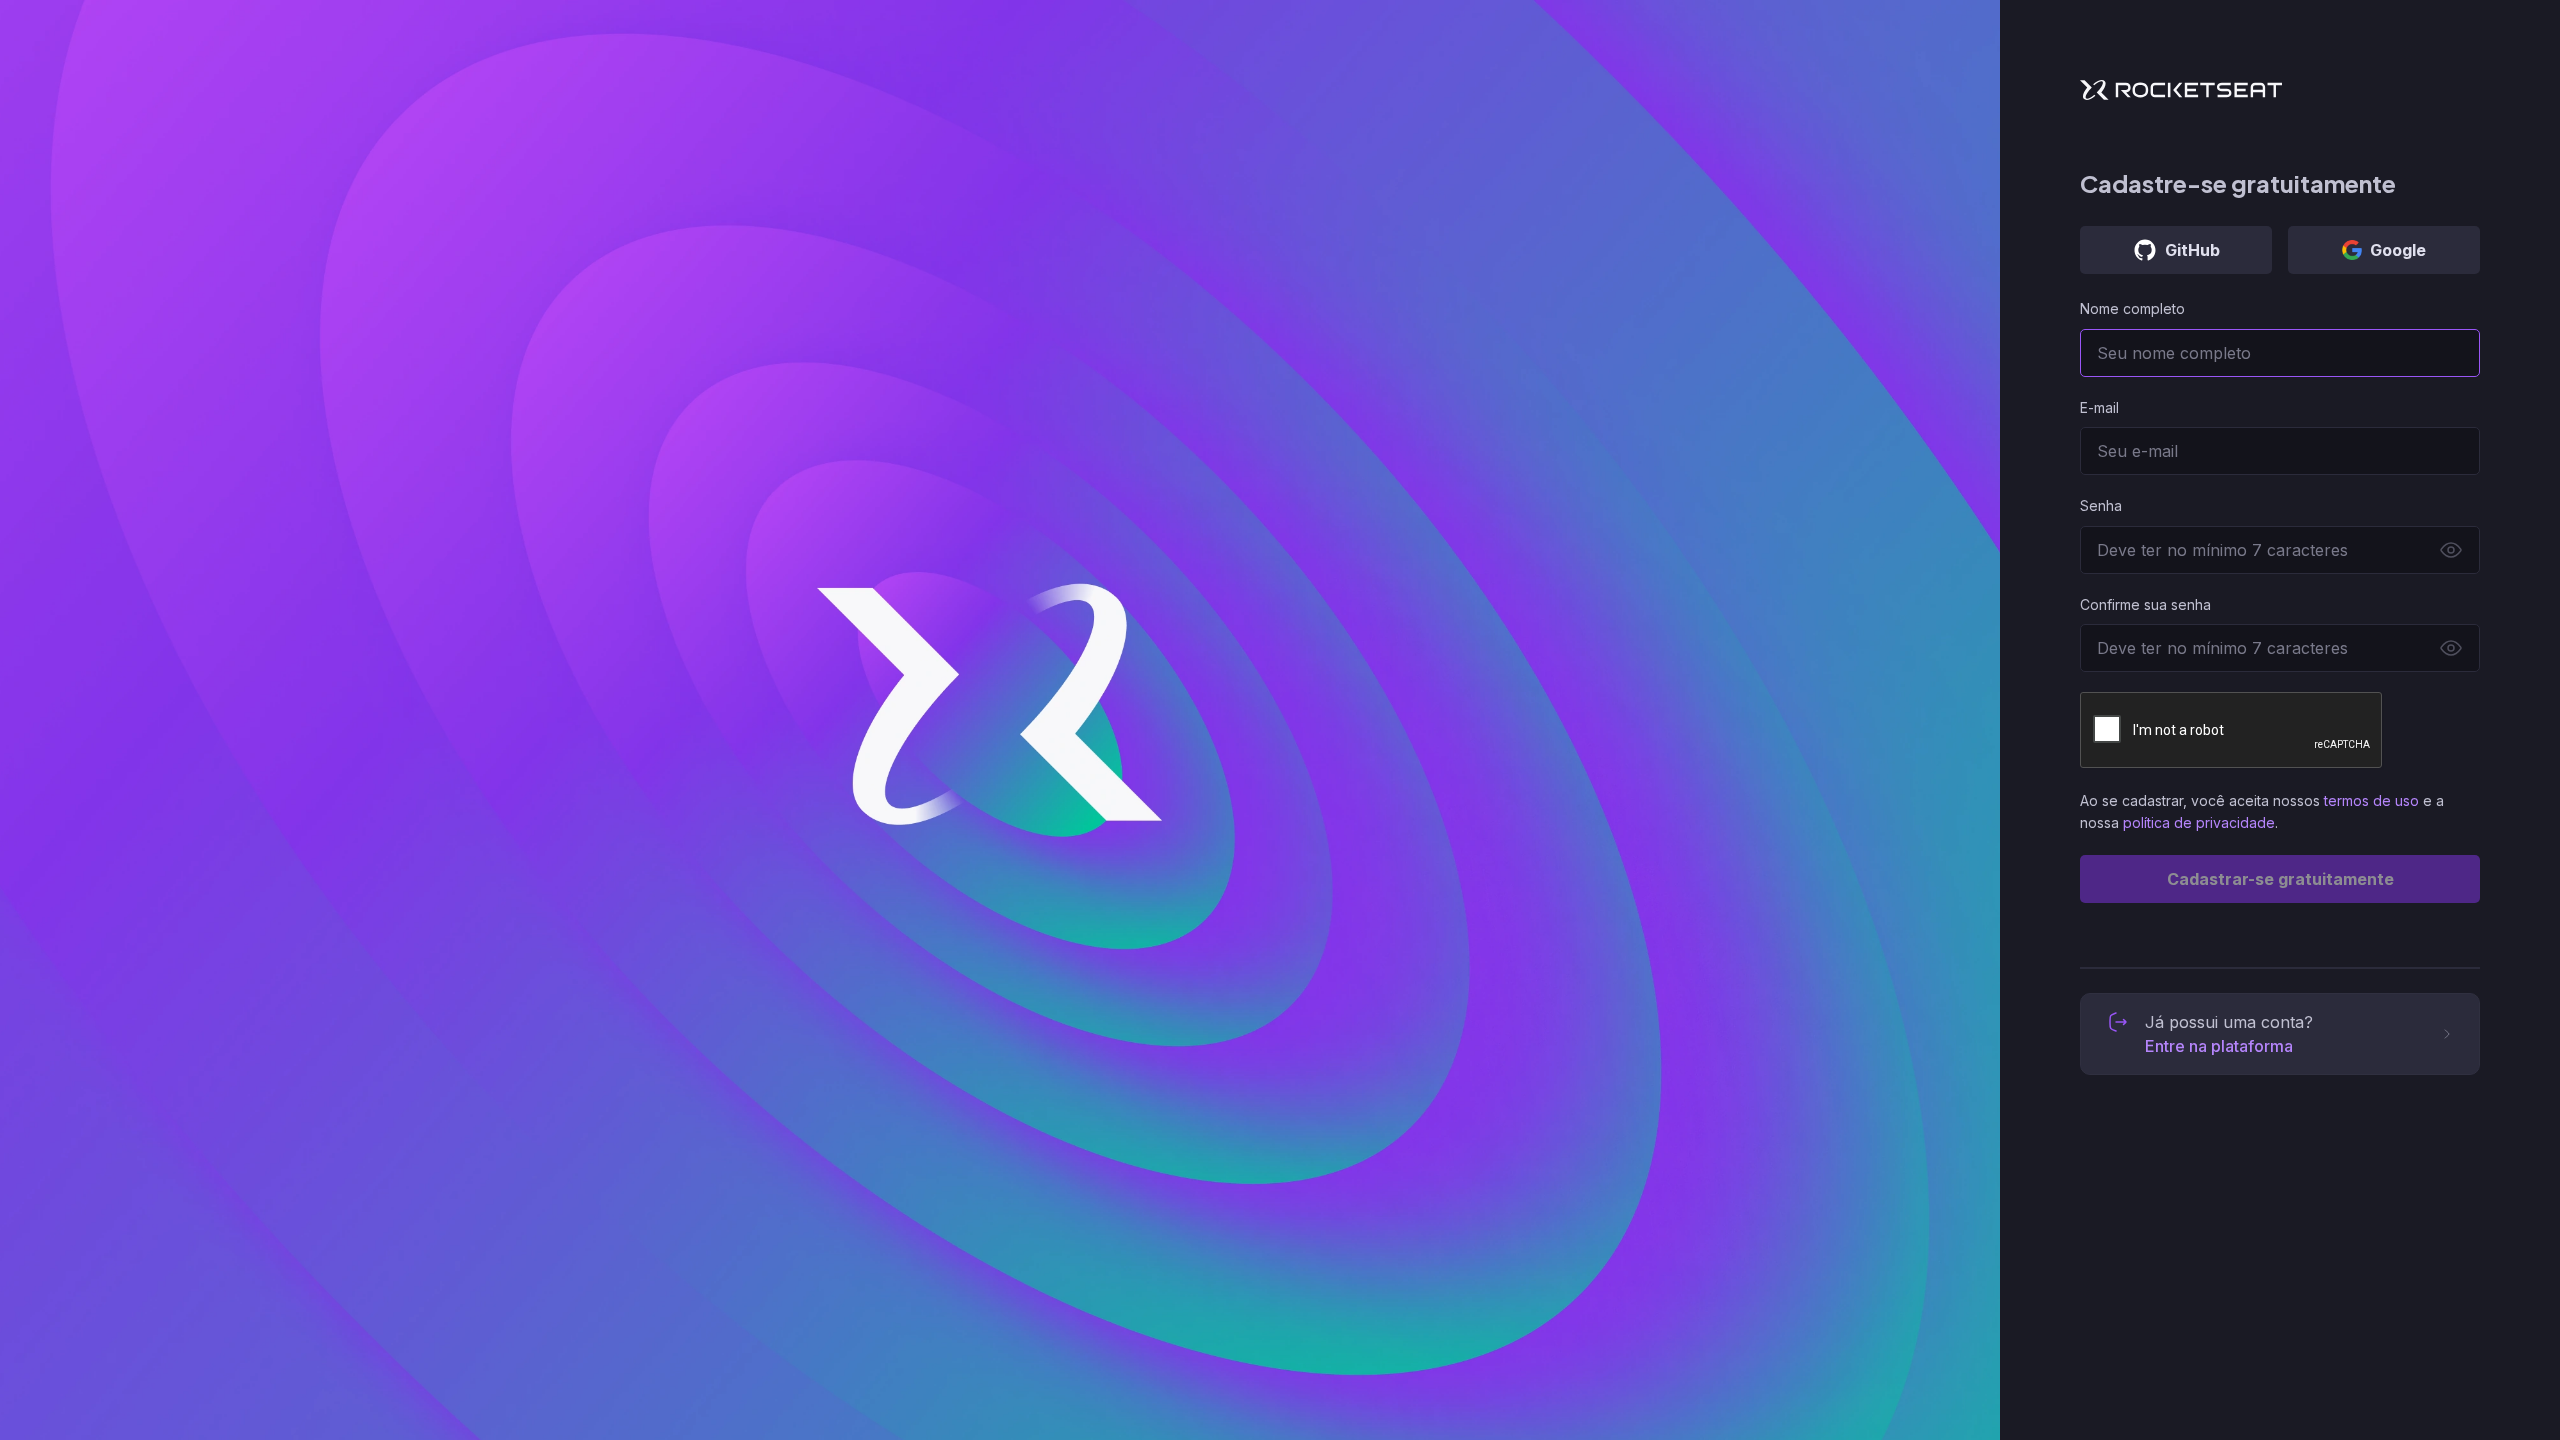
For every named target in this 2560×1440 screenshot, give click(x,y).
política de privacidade (2199, 822)
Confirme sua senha (2145, 604)
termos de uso (2371, 800)
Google (2398, 250)
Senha (2101, 505)
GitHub (2192, 250)
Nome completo (2132, 308)
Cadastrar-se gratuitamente (2280, 879)
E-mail (2099, 407)
